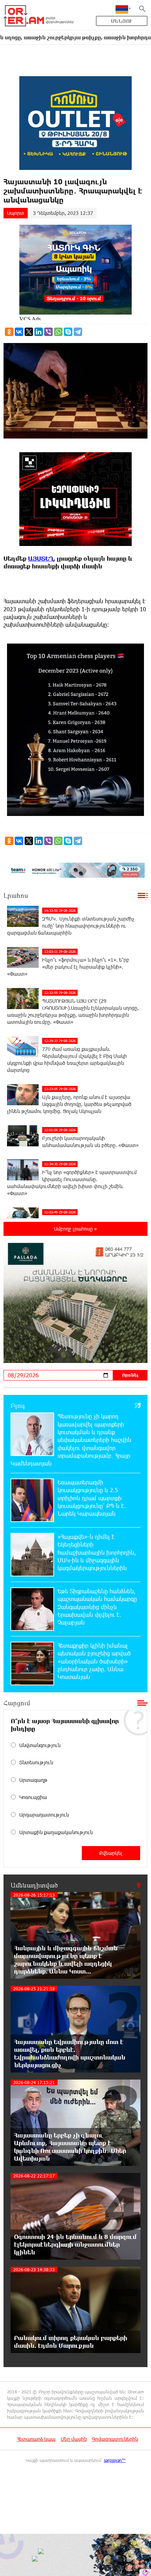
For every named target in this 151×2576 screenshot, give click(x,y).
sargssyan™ (115, 2460)
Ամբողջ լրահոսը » (75, 1229)
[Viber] (48, 332)
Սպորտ (16, 213)
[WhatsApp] (58, 332)
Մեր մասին (74, 2439)
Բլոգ (18, 1405)
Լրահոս (16, 895)
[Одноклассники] (9, 332)
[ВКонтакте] (19, 332)
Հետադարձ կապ (36, 2439)
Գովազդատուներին (115, 2439)
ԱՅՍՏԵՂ (41, 558)
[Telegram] (78, 332)
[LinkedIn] (39, 332)
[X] (29, 332)
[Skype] (68, 332)
